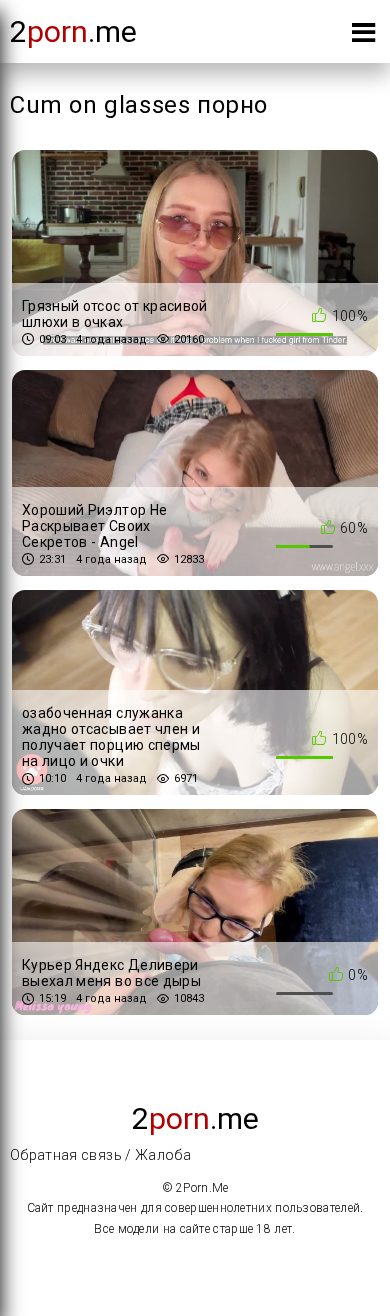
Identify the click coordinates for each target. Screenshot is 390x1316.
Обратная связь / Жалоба (100, 1155)
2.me (73, 31)
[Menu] (363, 36)
